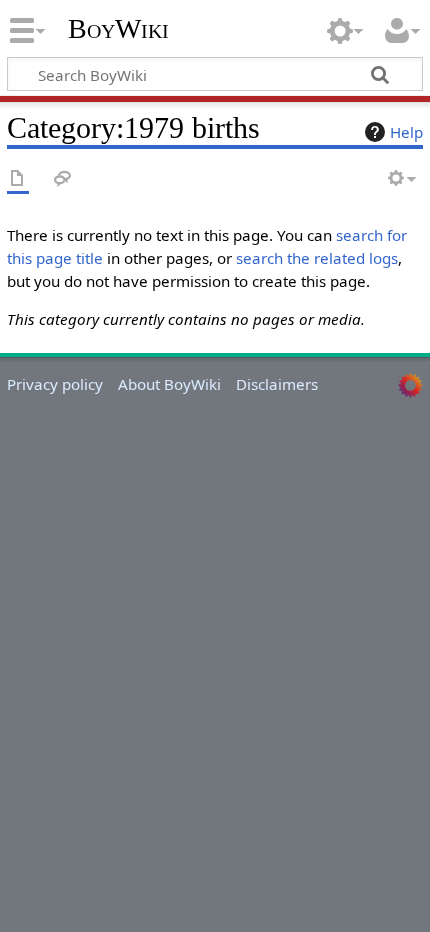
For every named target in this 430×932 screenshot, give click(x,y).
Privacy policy (55, 384)
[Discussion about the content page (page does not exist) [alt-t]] (63, 179)
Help (406, 132)
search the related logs (317, 258)
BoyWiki (118, 29)
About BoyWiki (169, 384)
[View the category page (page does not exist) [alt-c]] (18, 179)
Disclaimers (277, 384)
